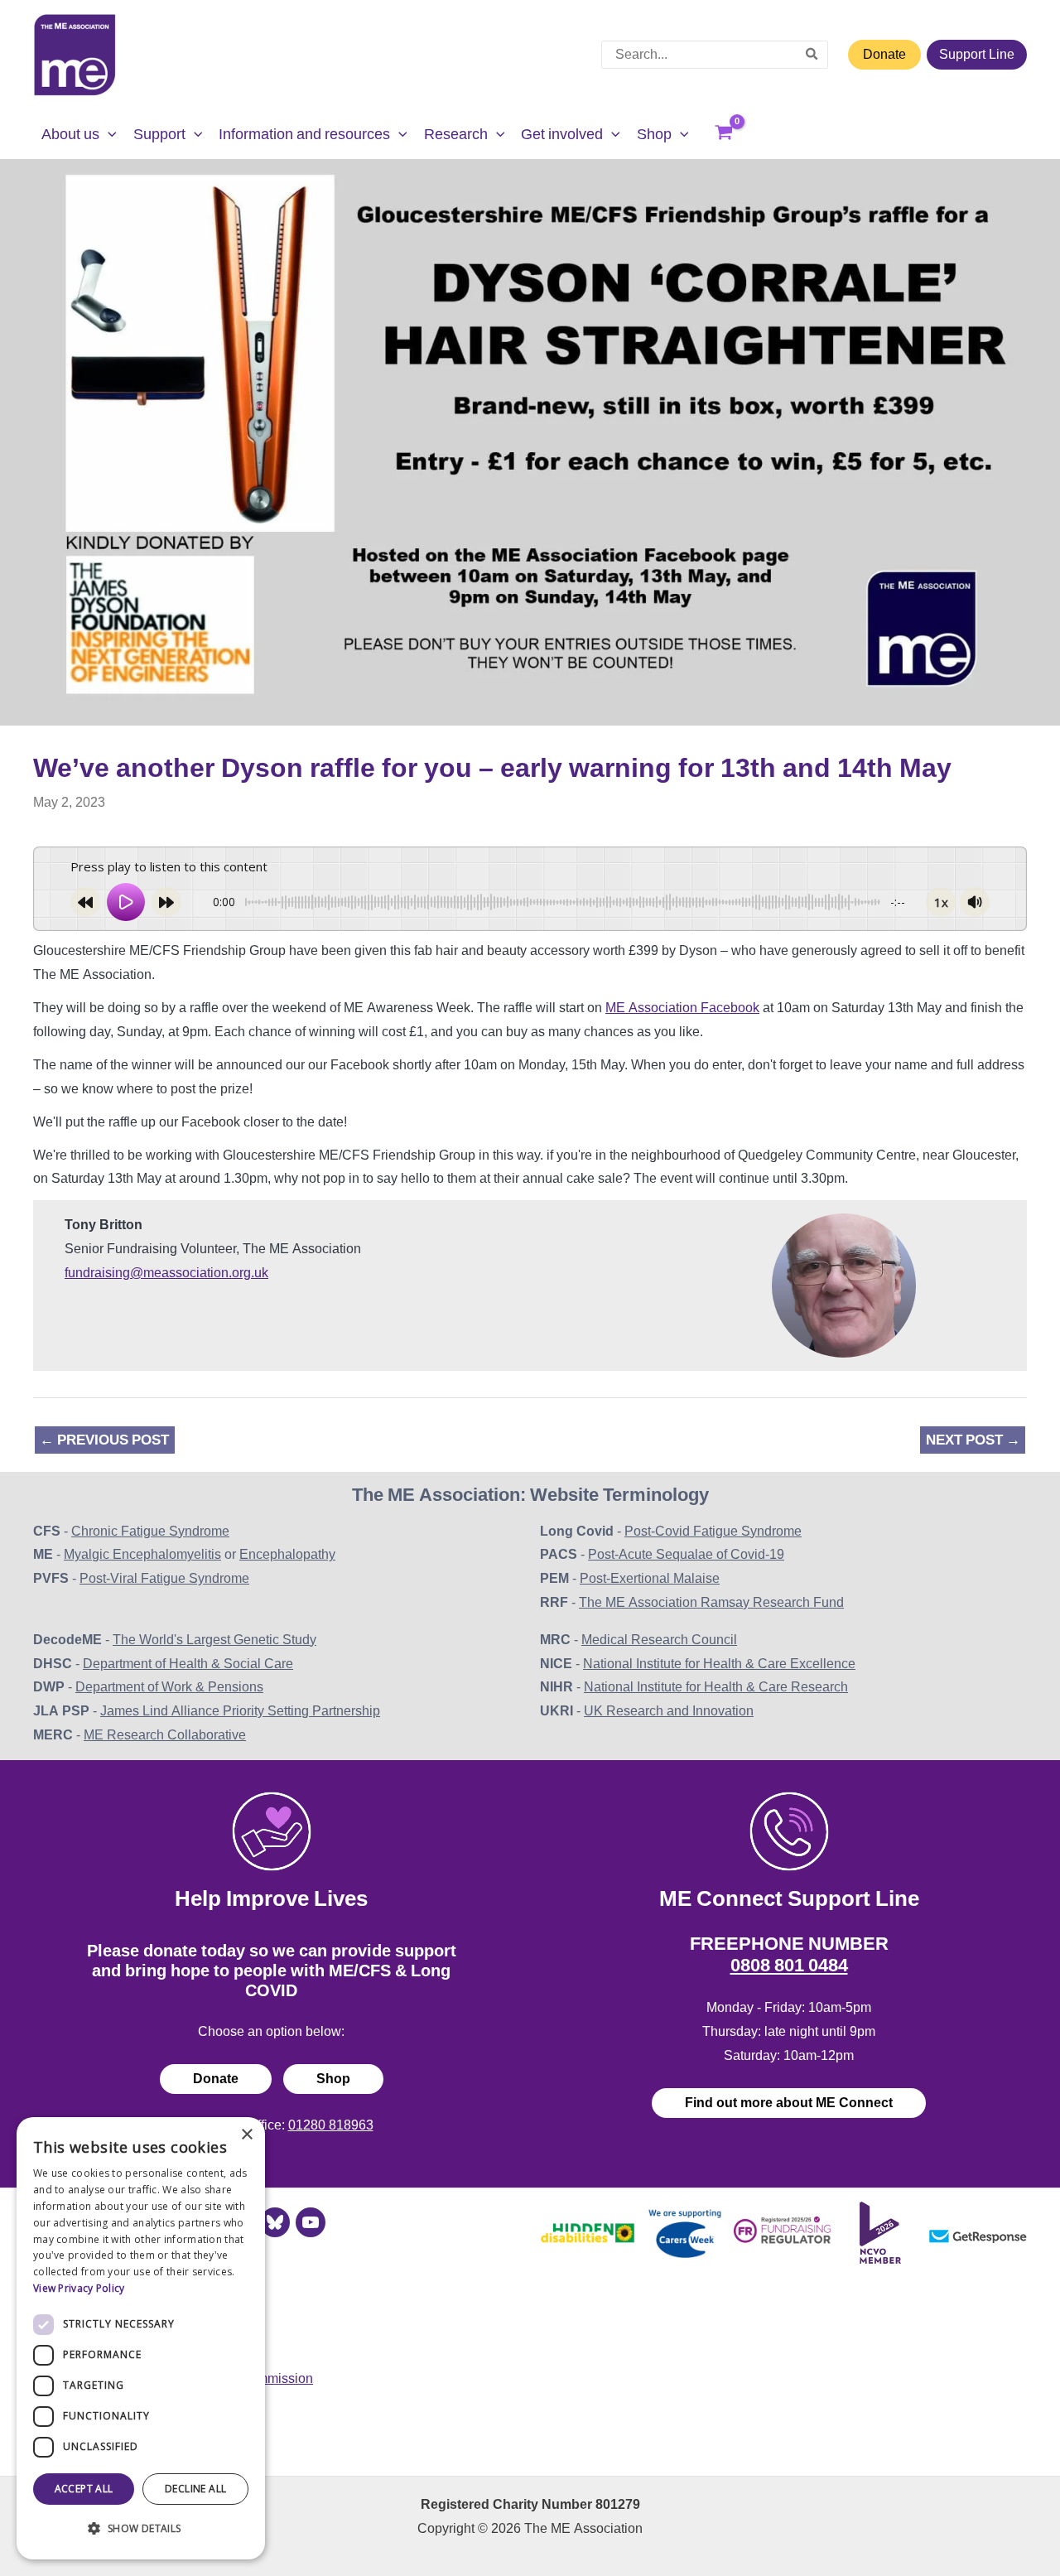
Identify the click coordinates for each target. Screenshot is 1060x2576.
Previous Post (104, 1440)
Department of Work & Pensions (169, 1687)
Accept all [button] (84, 2489)
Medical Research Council (659, 1640)
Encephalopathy (287, 1554)
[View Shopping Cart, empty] (724, 134)
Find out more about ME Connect (789, 2103)
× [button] (246, 2135)
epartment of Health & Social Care (193, 1664)
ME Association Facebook (682, 1008)
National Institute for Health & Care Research (716, 1687)
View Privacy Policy (79, 2288)
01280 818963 (331, 2125)
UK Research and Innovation (669, 1711)
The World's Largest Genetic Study (214, 1640)
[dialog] (141, 2338)
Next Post (973, 1440)
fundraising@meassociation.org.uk (166, 1273)
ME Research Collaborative (165, 1735)
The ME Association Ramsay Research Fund (711, 1602)
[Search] (812, 55)
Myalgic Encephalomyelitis (142, 1554)
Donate (884, 54)
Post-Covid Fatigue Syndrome (713, 1531)
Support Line (977, 54)
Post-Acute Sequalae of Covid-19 (686, 1554)
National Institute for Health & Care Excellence (719, 1664)
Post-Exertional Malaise (650, 1578)
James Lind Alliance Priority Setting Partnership (240, 1711)
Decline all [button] (195, 2489)
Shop (333, 2079)
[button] (108, 134)
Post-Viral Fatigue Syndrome (164, 1578)
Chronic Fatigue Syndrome (150, 1531)
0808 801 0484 (789, 1965)
